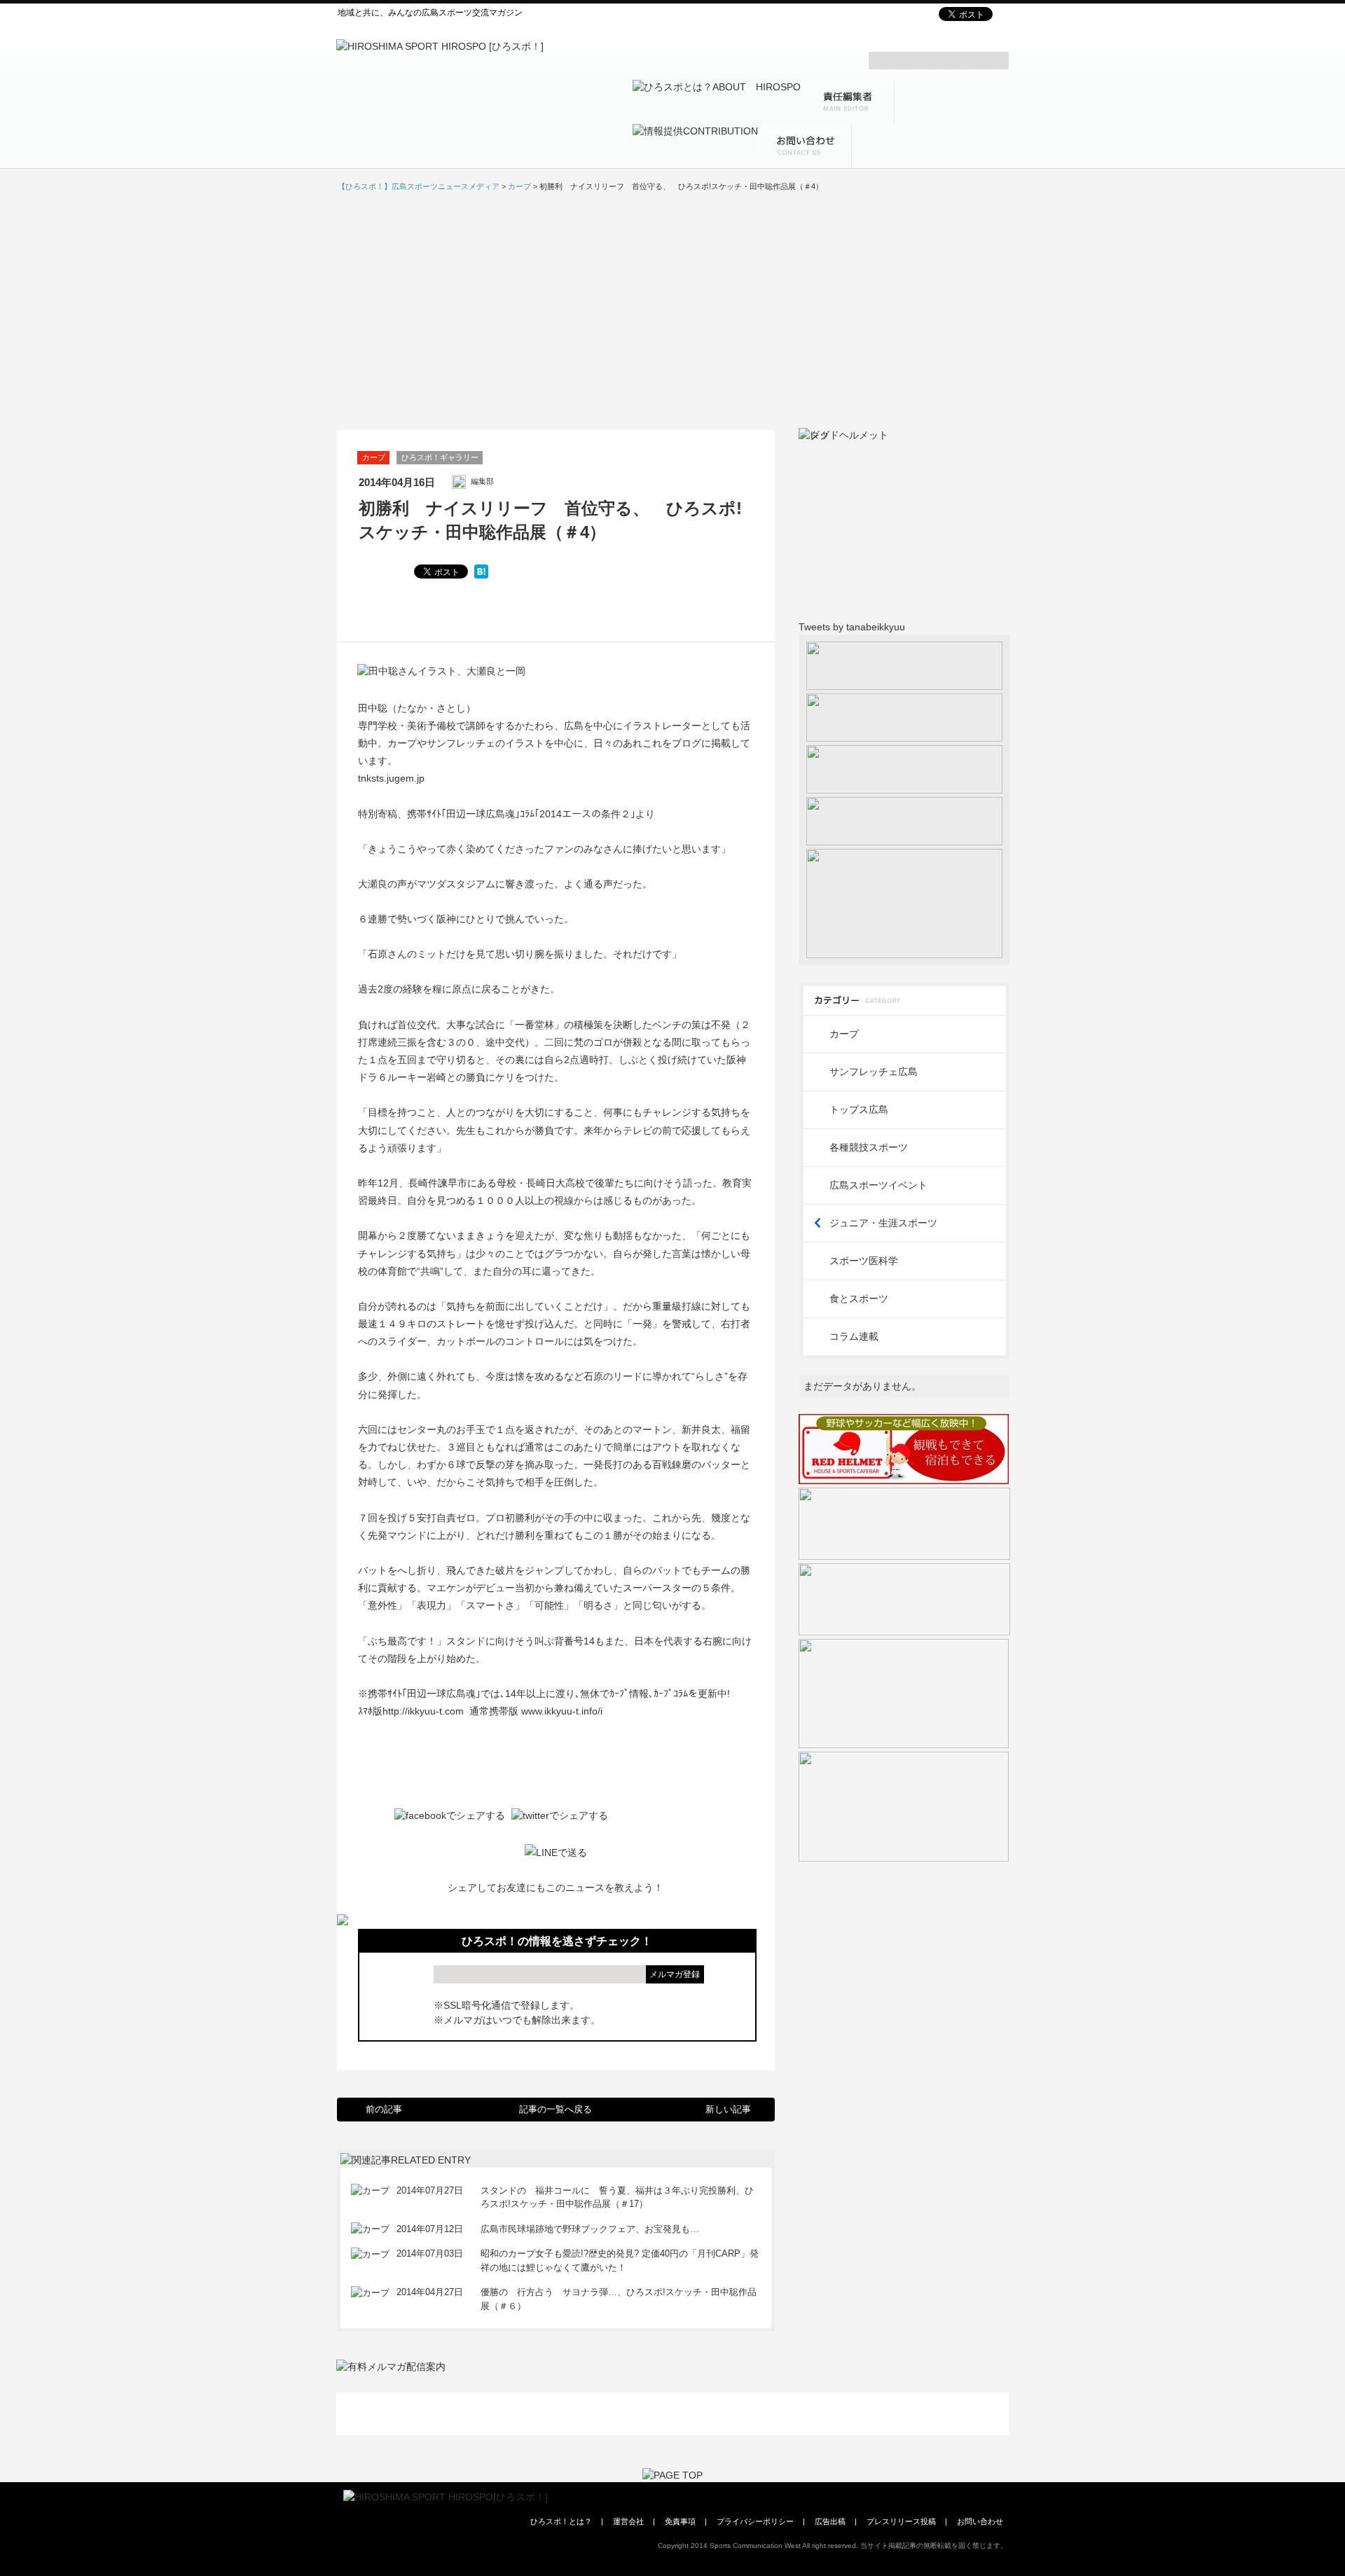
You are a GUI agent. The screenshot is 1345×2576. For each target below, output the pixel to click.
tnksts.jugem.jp (391, 778)
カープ (374, 457)
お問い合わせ (980, 2521)
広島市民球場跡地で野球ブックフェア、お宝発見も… (590, 2229)
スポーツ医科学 (864, 1261)
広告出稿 (830, 2521)
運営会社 (628, 2521)
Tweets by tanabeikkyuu (852, 627)
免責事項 (680, 2521)
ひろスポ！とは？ (561, 2521)
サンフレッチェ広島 (874, 1072)
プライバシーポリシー (755, 2521)
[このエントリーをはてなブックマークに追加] (481, 572)
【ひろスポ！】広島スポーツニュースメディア (419, 186)
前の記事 (384, 2109)
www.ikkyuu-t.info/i (562, 1711)
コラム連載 (854, 1336)
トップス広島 (859, 1109)
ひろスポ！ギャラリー (440, 457)
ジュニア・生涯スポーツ (883, 1223)
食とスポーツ (859, 1299)
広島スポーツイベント (878, 1185)
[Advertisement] (672, 310)
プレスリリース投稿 (901, 2521)
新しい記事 (728, 2109)
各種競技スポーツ (869, 1147)
